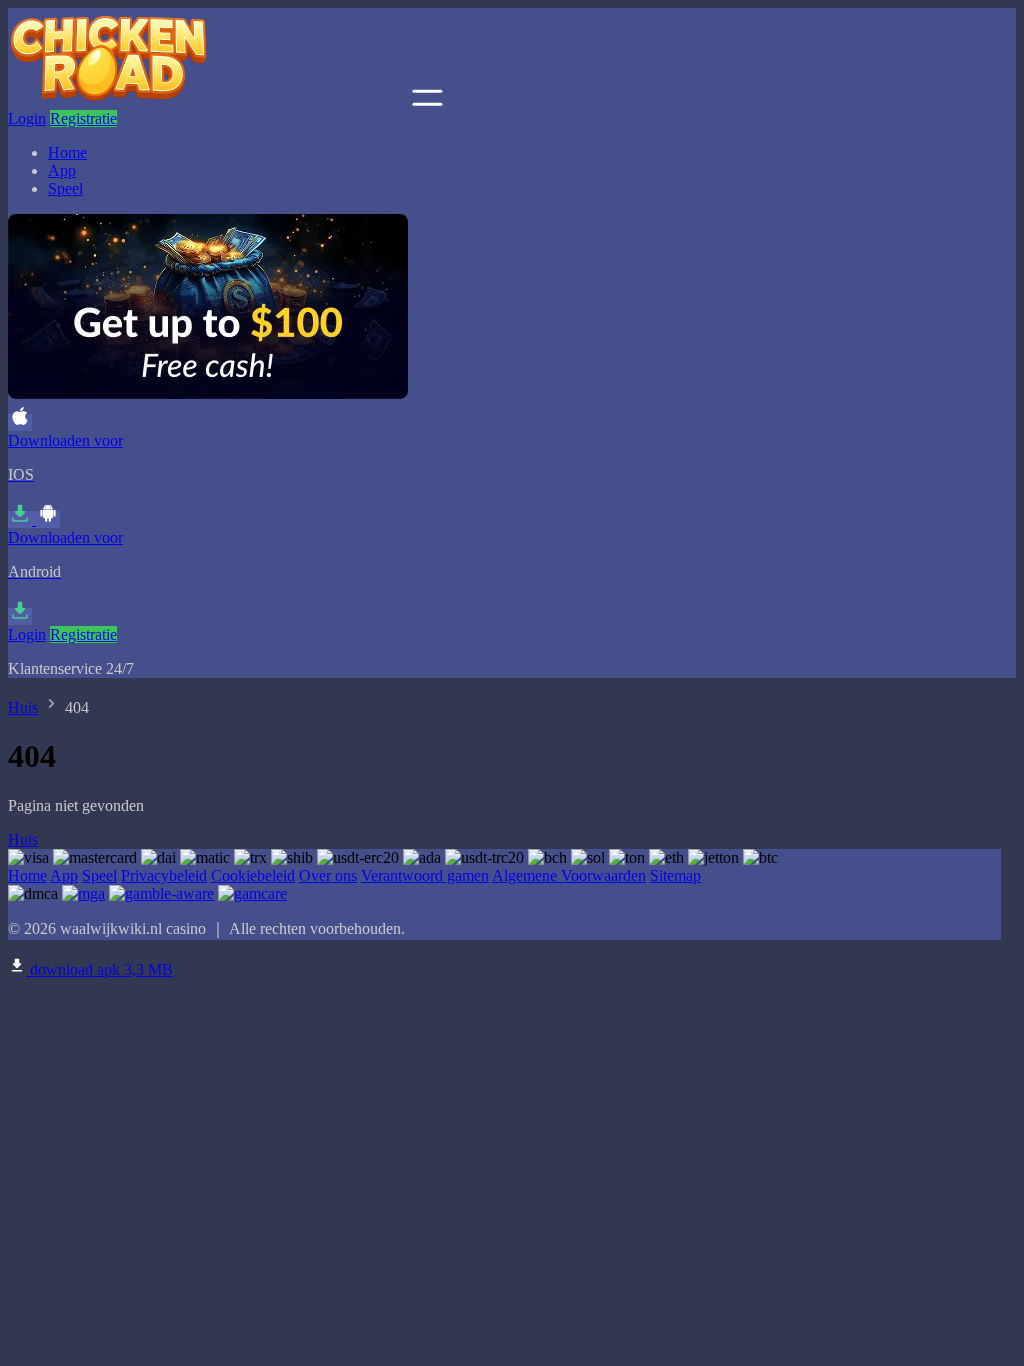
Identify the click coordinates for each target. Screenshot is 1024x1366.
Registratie (83, 118)
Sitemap (675, 875)
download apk (99, 969)
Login (27, 118)
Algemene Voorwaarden (569, 875)
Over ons (328, 875)
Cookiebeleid (253, 875)
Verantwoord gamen (425, 875)
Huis (23, 707)
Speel (65, 188)
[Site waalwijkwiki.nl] (208, 100)
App (62, 170)
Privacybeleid (164, 875)
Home (67, 152)
